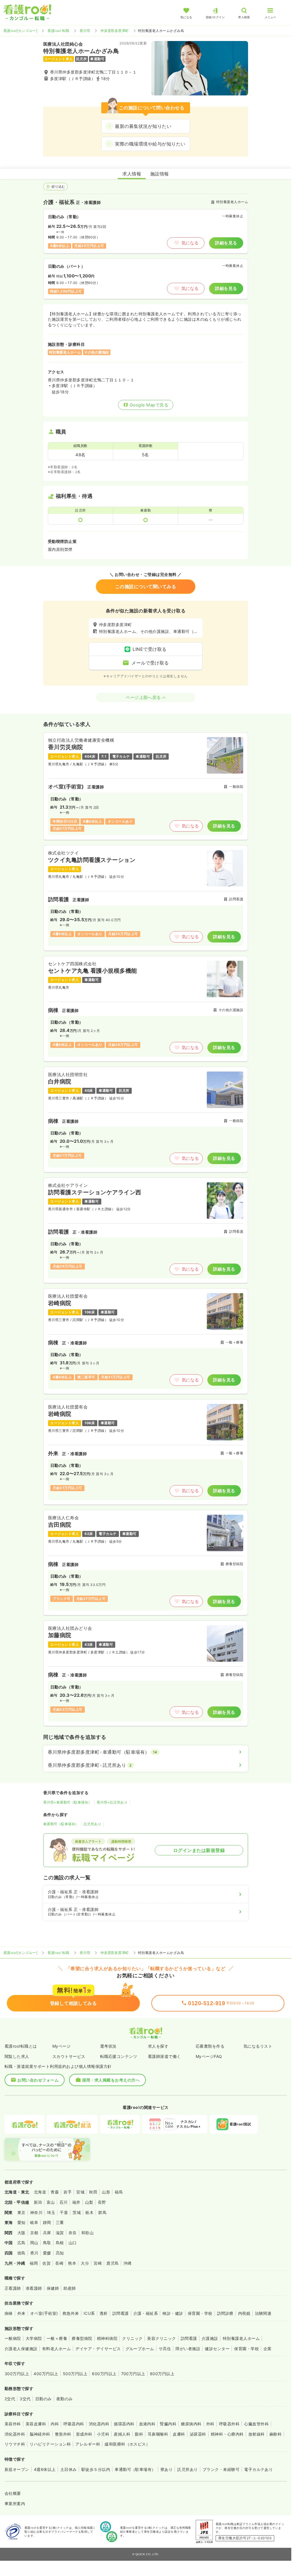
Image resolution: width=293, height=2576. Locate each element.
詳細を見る (226, 243)
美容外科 (13, 2424)
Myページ (61, 2046)
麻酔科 (276, 2434)
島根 (60, 2243)
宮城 (80, 2192)
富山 (51, 2202)
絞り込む (58, 186)
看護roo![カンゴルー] (20, 31)
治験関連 (263, 2313)
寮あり (167, 2469)
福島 (119, 2192)
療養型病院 (82, 2338)
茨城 (77, 2212)
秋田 (93, 2192)
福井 (76, 2202)
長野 (102, 2202)
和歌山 (87, 2233)
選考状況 (108, 2046)
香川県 (85, 31)
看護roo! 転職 (58, 31)
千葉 (64, 2212)
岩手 (68, 2192)
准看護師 (34, 2288)
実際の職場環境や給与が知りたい (150, 144)
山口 (73, 2243)
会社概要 (13, 2493)
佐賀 (47, 2263)
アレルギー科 (88, 2444)
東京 (21, 2212)
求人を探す (158, 2046)
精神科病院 (107, 2338)
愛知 (21, 2222)
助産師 (70, 2288)
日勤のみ (44, 2399)
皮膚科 (179, 2434)
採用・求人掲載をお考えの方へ (111, 2080)
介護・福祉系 (146, 2313)
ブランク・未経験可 (221, 2469)
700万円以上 (133, 2374)
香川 (34, 2253)
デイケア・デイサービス (98, 2349)
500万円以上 (75, 2374)
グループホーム (140, 2349)
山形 (106, 2192)
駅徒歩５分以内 (96, 2469)
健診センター (217, 2349)
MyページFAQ (209, 2056)
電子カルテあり (258, 2469)
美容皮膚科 (36, 2424)
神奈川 (36, 2212)
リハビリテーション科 (50, 2444)
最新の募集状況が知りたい (143, 126)
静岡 (47, 2222)
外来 (21, 2313)
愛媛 (47, 2253)
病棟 (9, 2313)
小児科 (103, 2434)
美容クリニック (161, 2338)
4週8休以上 (45, 2469)
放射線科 (257, 2434)
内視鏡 (244, 2313)
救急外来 (71, 2313)
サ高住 (165, 2349)
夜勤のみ (65, 2399)
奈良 (73, 2233)
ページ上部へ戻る (143, 697)
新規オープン (17, 2469)
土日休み (69, 2469)
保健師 (53, 2288)
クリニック (132, 2338)
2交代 (10, 2399)
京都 (34, 2233)
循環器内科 (124, 2424)
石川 (64, 2202)
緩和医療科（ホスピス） (127, 2444)
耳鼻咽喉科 (158, 2434)
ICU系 (89, 2313)
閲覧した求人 (17, 2056)
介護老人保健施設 (21, 2349)
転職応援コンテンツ (119, 2056)
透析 (104, 2313)
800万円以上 (162, 2374)
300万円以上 (17, 2374)
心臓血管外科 (256, 2424)
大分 (85, 2263)
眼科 (139, 2434)
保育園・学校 (200, 2313)
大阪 (21, 2233)
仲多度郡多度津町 (115, 31)
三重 (60, 2222)
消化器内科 (99, 2424)
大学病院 (34, 2338)
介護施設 (210, 2338)
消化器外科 (15, 2434)
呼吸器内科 (74, 2424)
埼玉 (51, 2212)
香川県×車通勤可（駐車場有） (68, 1802)
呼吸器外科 (229, 2424)
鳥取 (47, 2243)
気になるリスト (258, 2046)
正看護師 (13, 2288)
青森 (55, 2192)
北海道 (40, 2192)
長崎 (59, 2263)
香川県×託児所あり (112, 1802)
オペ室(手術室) (44, 2313)
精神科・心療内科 (227, 2434)
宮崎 (98, 2263)
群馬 (102, 2212)
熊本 (72, 2263)
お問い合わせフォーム (38, 2080)
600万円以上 (104, 2374)
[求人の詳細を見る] (146, 786)
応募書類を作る (210, 2046)
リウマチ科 (15, 2444)
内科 (55, 2424)
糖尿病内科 (191, 2424)
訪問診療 (225, 2313)
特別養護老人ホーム (241, 2338)
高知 (60, 2253)
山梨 (89, 2202)
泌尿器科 (198, 2434)
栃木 (89, 2212)
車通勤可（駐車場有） (61, 1824)
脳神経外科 (40, 2434)
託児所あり (92, 1824)
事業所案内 (15, 2504)
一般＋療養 (57, 2338)
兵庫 (47, 2233)
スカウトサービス (69, 2056)
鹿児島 (113, 2263)
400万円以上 (46, 2374)
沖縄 (128, 2263)
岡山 (34, 2243)
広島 (21, 2243)
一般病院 (13, 2338)
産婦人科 (122, 2434)
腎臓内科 (168, 2424)
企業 (268, 2349)
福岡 (34, 2263)
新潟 (38, 2202)
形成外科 (84, 2434)
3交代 (25, 2399)
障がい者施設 (188, 2349)
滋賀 (60, 2233)
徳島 (21, 2253)
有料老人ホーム (56, 2349)
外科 (210, 2424)
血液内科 (147, 2424)
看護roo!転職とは (21, 2046)
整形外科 (63, 2434)
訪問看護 (121, 2313)
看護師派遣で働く (164, 2056)
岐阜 (34, 2222)
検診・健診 (173, 2313)
